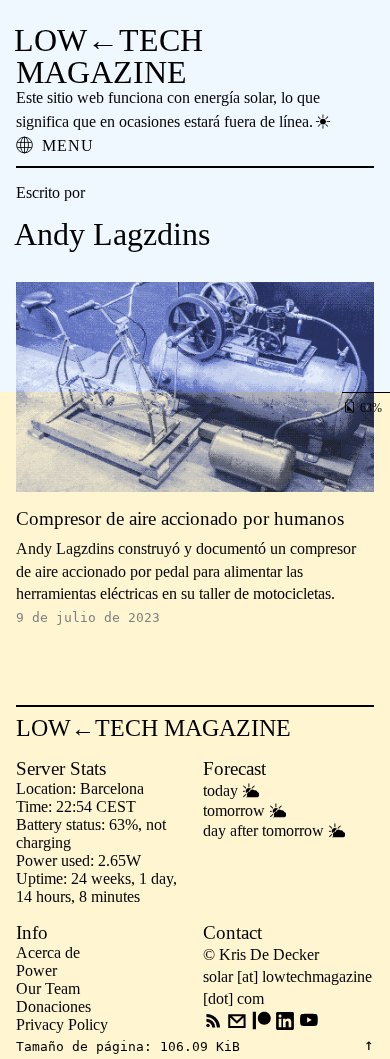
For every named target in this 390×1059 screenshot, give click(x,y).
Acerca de (48, 952)
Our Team (48, 988)
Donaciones (53, 1006)
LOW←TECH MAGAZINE (108, 56)
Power (36, 970)
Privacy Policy (62, 1024)
